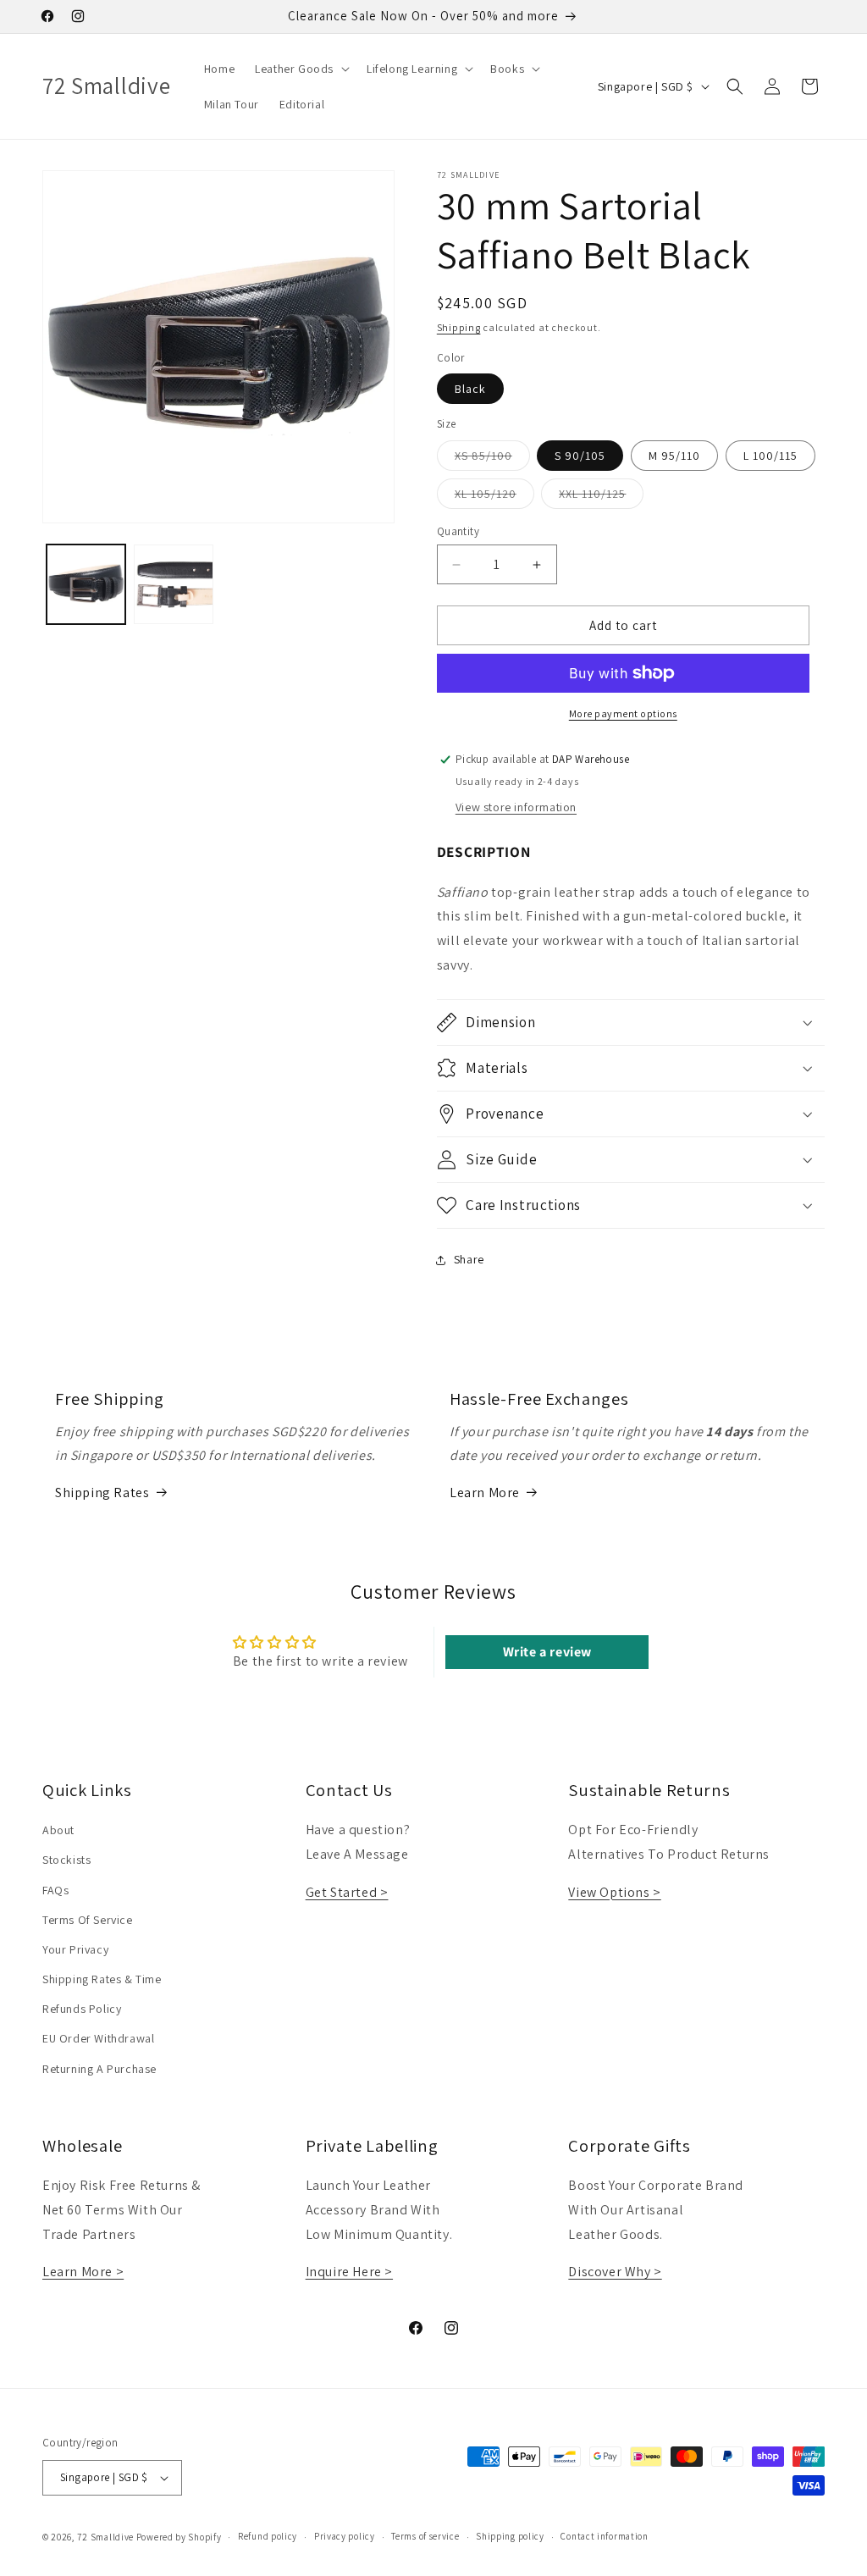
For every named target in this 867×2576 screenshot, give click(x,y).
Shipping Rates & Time (102, 1979)
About (58, 1830)
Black (470, 389)
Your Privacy (75, 1949)
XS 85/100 (492, 459)
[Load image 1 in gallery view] (86, 584)
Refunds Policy (82, 2009)
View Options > (614, 1892)
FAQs (55, 1890)
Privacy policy (345, 2536)
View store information (516, 807)
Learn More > (83, 2272)
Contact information (604, 2536)
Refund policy (268, 2536)
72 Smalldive (105, 2537)
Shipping (459, 327)
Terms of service (425, 2536)
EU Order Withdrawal (98, 2038)
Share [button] (469, 1259)
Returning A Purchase (99, 2069)
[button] (301, 69)
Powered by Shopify (179, 2537)
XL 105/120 (494, 497)
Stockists (66, 1860)
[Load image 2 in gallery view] (173, 584)
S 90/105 (580, 456)
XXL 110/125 (601, 497)
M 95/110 (674, 456)
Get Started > (347, 1892)
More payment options (623, 713)
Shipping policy (510, 2536)
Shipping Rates (102, 1493)
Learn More (485, 1493)
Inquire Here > (349, 2272)
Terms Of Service (88, 1920)
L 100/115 (770, 456)
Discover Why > (615, 2272)
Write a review (547, 1652)
